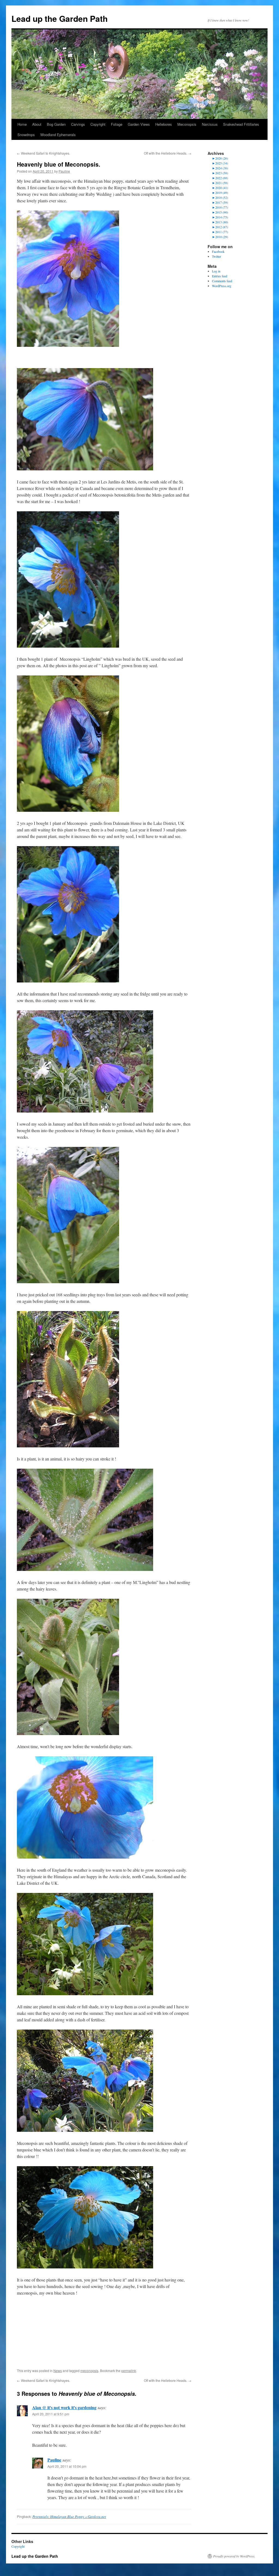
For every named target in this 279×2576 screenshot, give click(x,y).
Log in (216, 271)
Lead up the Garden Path (60, 18)
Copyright (98, 124)
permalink (129, 2371)
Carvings (78, 124)
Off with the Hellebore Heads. (168, 153)
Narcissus (210, 124)
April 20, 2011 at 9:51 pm (51, 2414)
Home (22, 124)
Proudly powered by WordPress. (234, 2556)
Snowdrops (26, 135)
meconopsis (89, 2371)
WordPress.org (222, 286)
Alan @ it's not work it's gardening (64, 2407)
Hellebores (164, 124)
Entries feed (220, 276)
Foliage (117, 124)
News (58, 2371)
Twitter (216, 256)
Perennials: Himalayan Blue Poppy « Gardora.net (69, 2517)
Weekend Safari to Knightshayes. (43, 153)
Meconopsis (187, 124)
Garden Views (139, 124)
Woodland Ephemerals (58, 135)
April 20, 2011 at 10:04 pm (67, 2466)
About (37, 124)
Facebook (218, 251)
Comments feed (222, 281)
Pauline (64, 171)
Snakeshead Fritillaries (241, 124)
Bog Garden (56, 124)
